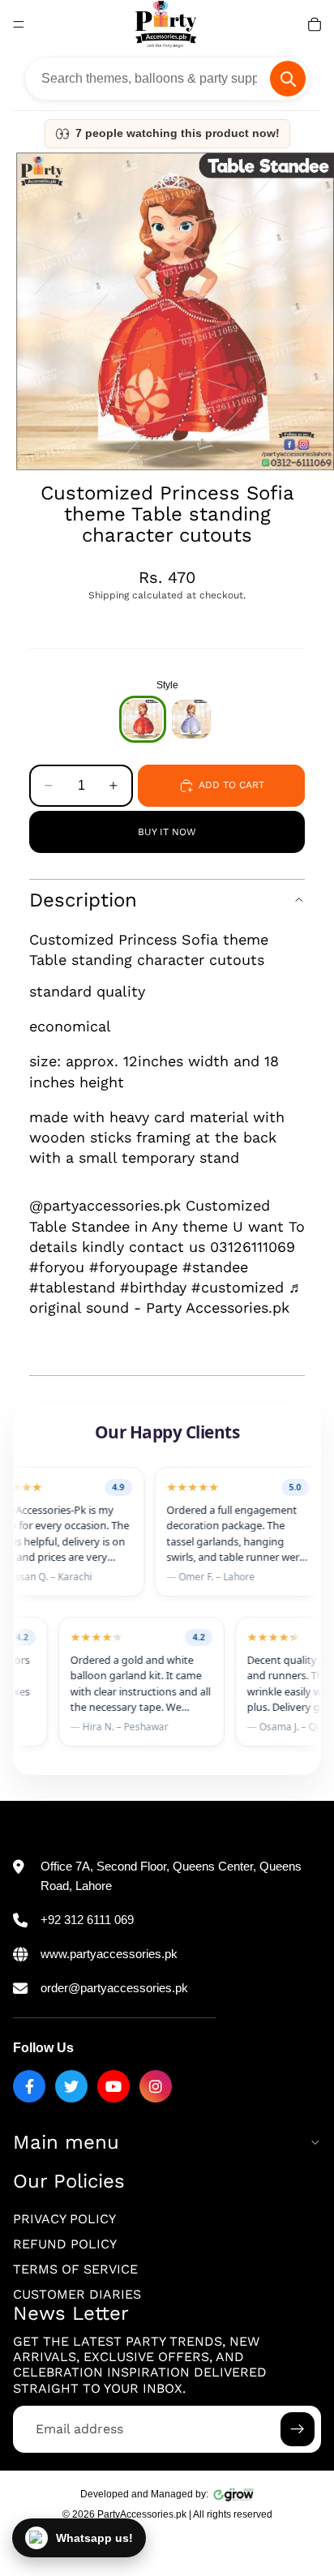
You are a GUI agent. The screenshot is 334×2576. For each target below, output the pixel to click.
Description (83, 900)
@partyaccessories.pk (105, 1205)
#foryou (57, 1267)
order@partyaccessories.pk (114, 1988)
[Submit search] (288, 79)
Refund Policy (65, 2244)
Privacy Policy (64, 2219)
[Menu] (19, 24)
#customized (238, 1287)
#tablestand (72, 1287)
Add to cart (231, 785)
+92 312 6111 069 (87, 1920)
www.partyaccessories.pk (109, 1954)
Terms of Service (75, 2269)
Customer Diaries (77, 2294)
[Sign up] (298, 2429)
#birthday (153, 1287)
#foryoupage (133, 1267)
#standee (215, 1267)
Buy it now (167, 832)
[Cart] (315, 24)
